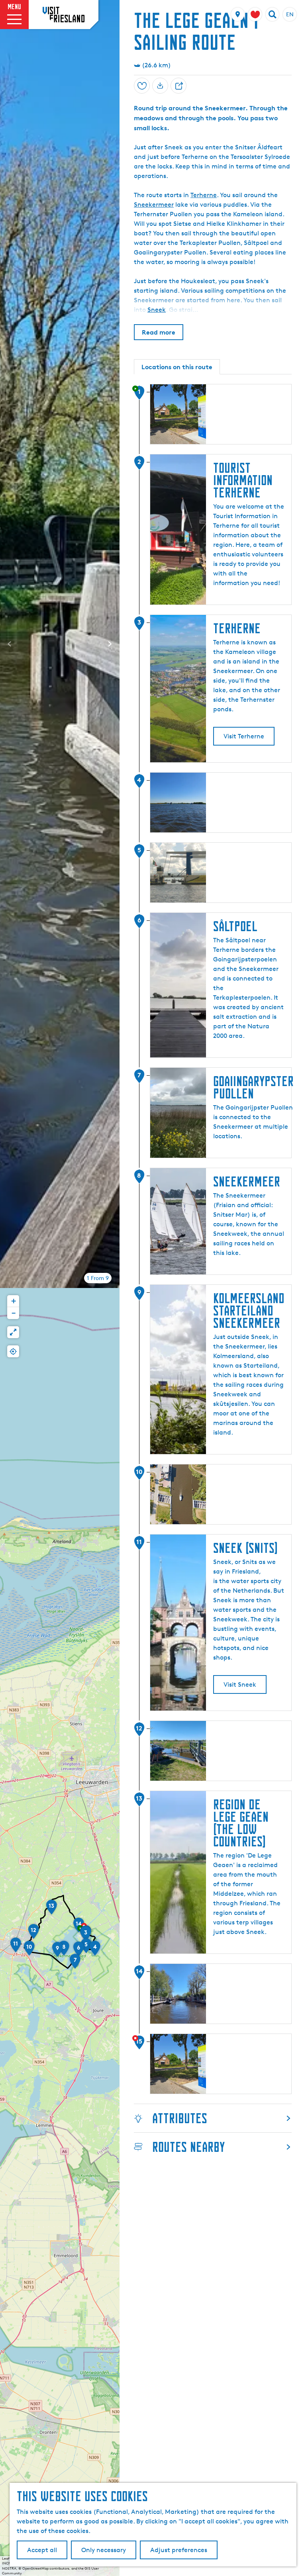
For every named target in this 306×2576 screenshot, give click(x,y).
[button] (86, 1936)
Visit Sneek (240, 1684)
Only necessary (104, 2550)
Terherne (204, 195)
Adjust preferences (179, 2550)
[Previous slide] (10, 644)
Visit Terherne (244, 736)
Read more (159, 332)
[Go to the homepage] (64, 14)
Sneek (157, 310)
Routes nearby (188, 2147)
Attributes (180, 2118)
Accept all (42, 2550)
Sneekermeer (154, 205)
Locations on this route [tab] (177, 367)
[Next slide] (110, 644)
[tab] (98, 1278)
